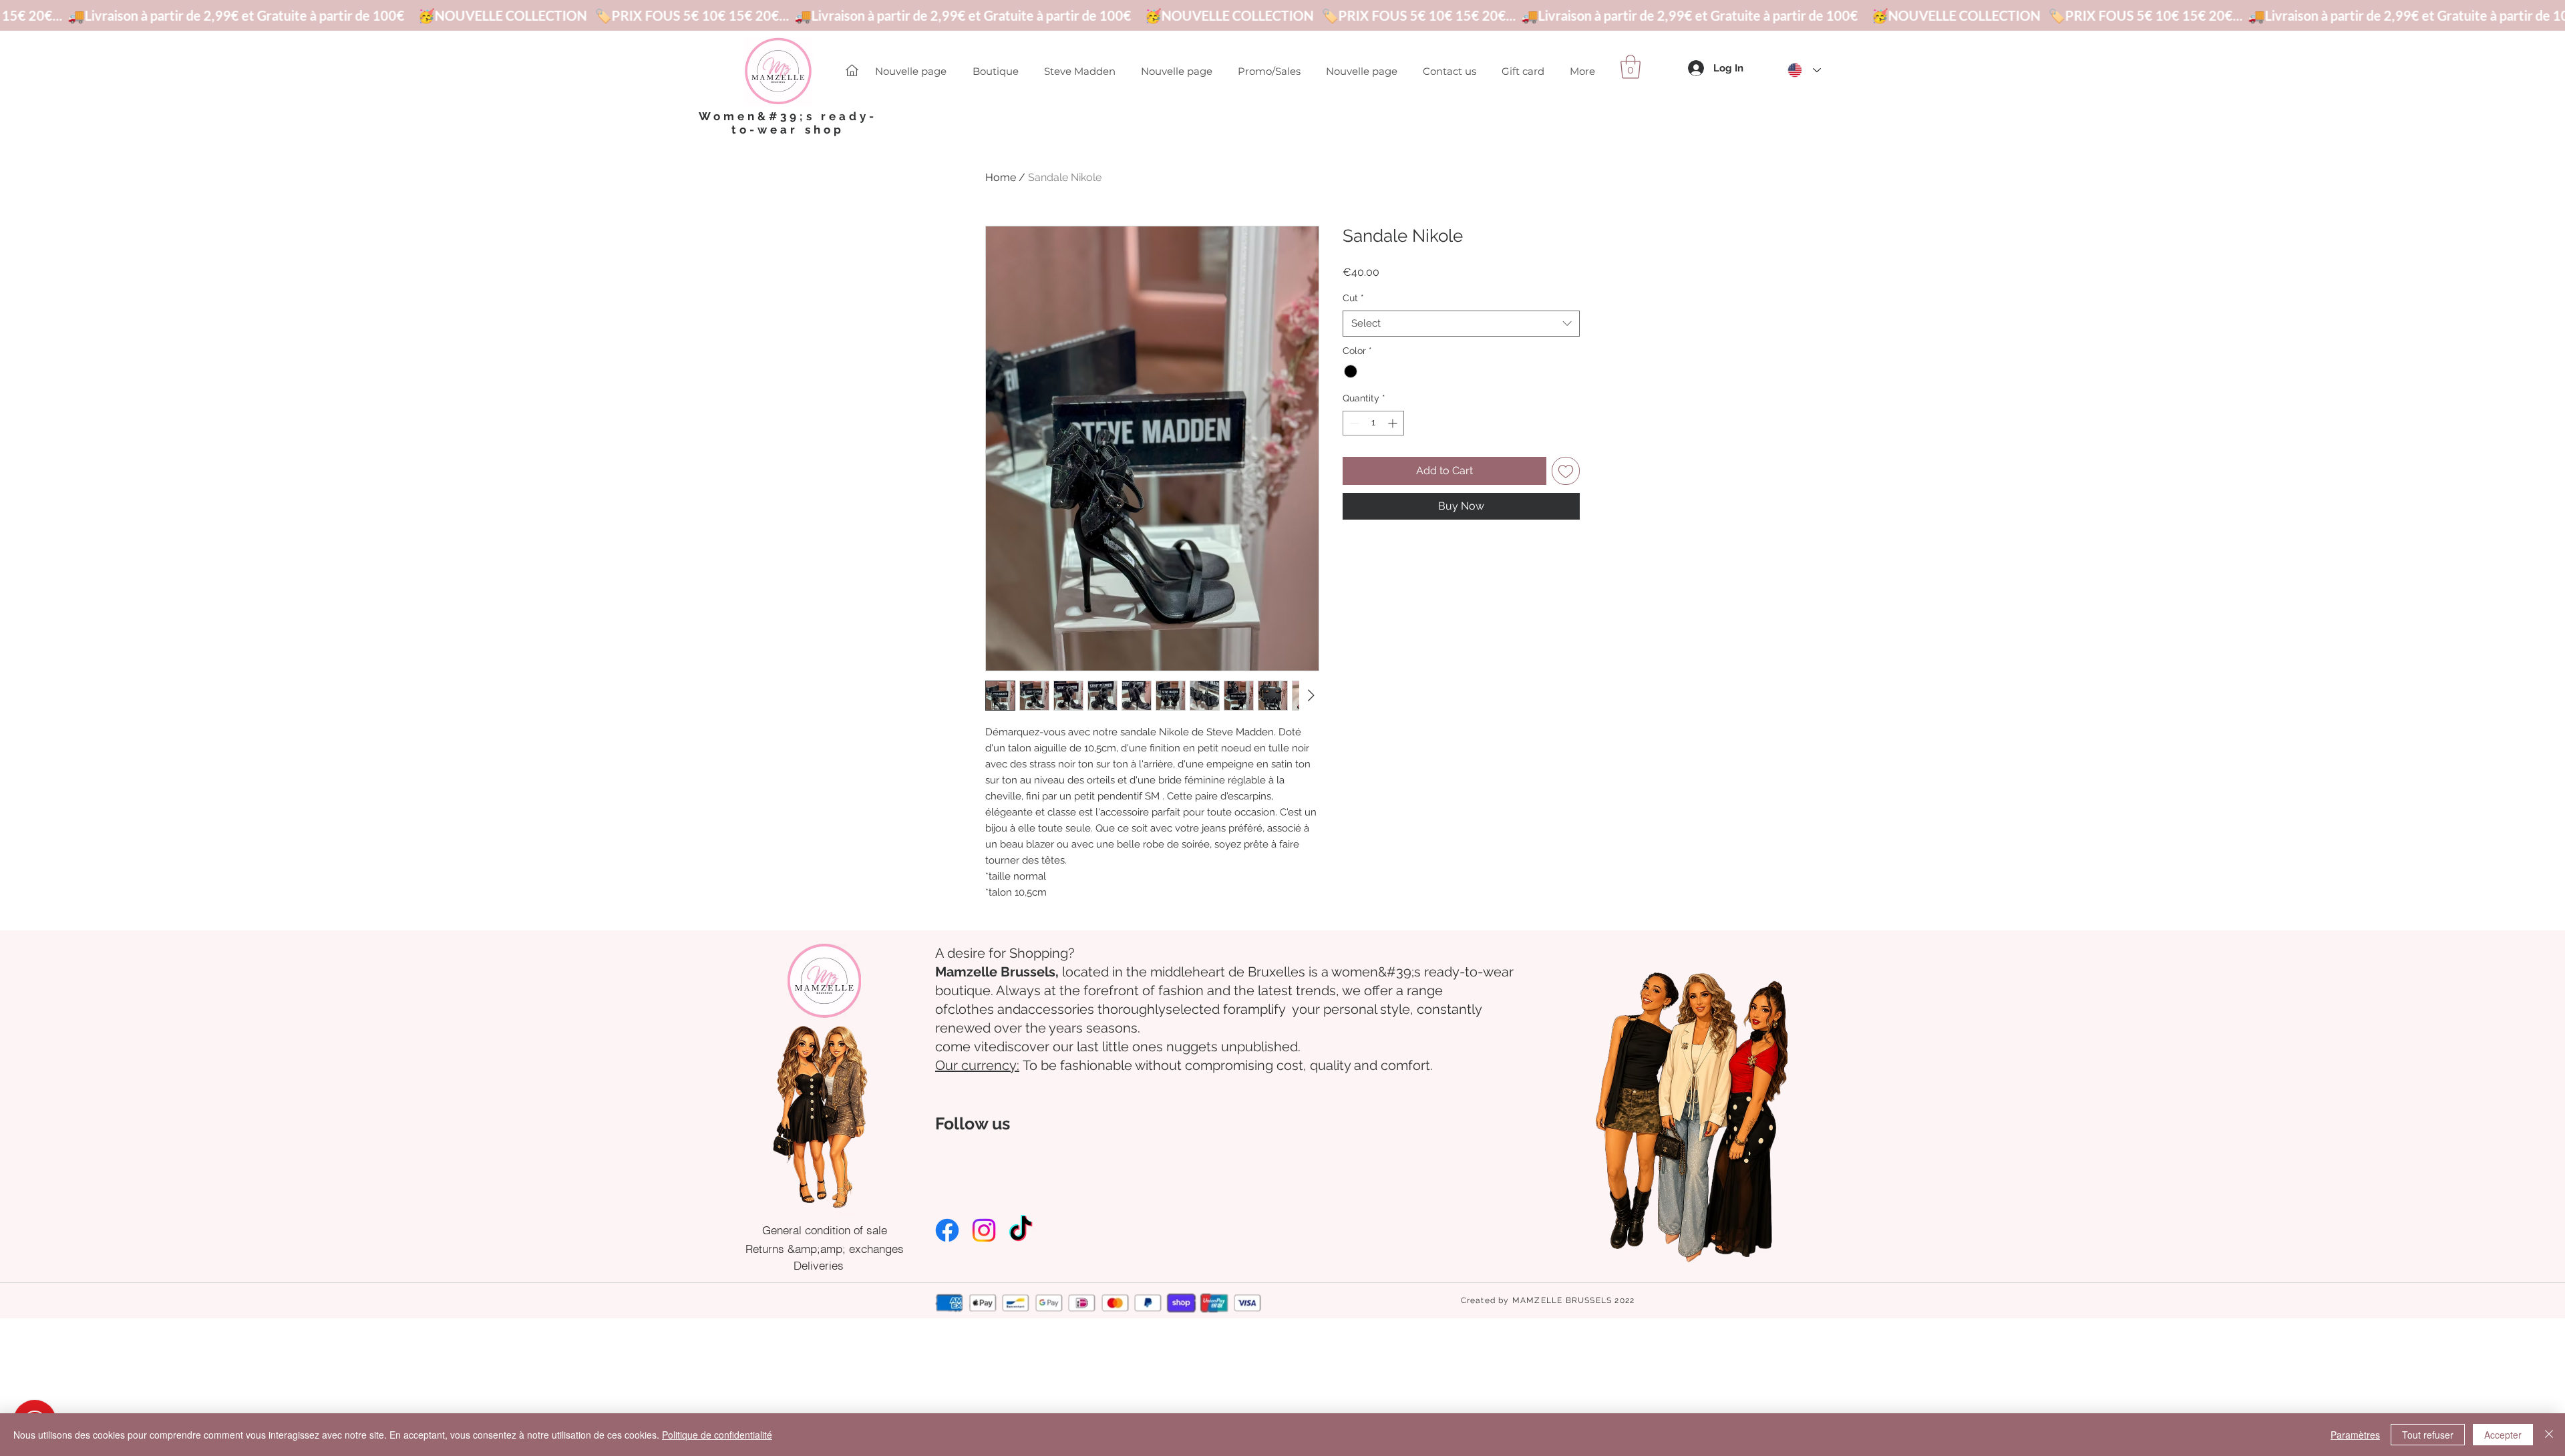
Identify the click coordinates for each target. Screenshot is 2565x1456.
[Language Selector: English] (1804, 70)
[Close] (2549, 1435)
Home (1001, 177)
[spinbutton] (1373, 423)
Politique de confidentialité (717, 1435)
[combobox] (1461, 324)
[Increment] (1394, 423)
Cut (1353, 298)
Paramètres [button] (2355, 1435)
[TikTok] (1021, 1230)
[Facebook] (947, 1230)
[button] (1631, 67)
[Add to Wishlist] (1566, 471)
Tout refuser (2428, 1435)
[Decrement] (1353, 423)
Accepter (2503, 1435)
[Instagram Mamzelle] (984, 1230)
